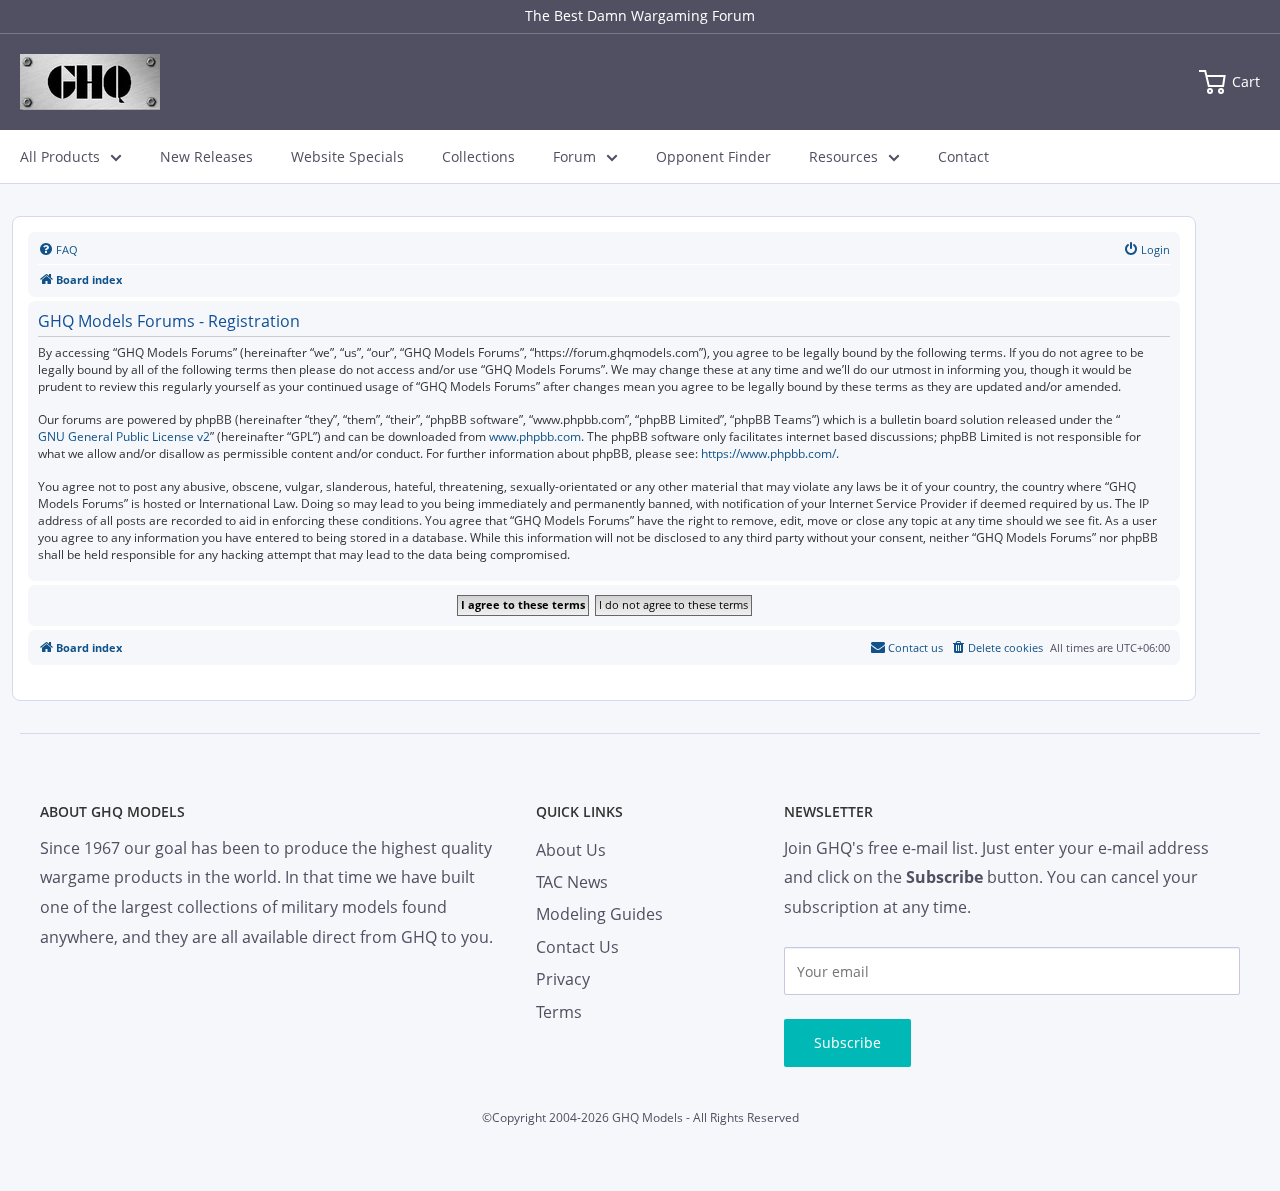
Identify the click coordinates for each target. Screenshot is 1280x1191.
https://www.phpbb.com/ (768, 454)
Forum (574, 156)
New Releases (206, 156)
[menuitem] (58, 250)
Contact (963, 156)
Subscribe (847, 1042)
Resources (843, 156)
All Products (60, 156)
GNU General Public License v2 (124, 437)
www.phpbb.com (535, 437)
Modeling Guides (599, 914)
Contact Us (577, 947)
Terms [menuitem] (559, 1012)
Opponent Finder (713, 156)
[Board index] (90, 82)
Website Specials (347, 156)
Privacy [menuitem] (563, 979)
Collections (478, 156)
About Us (571, 850)
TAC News (572, 882)
